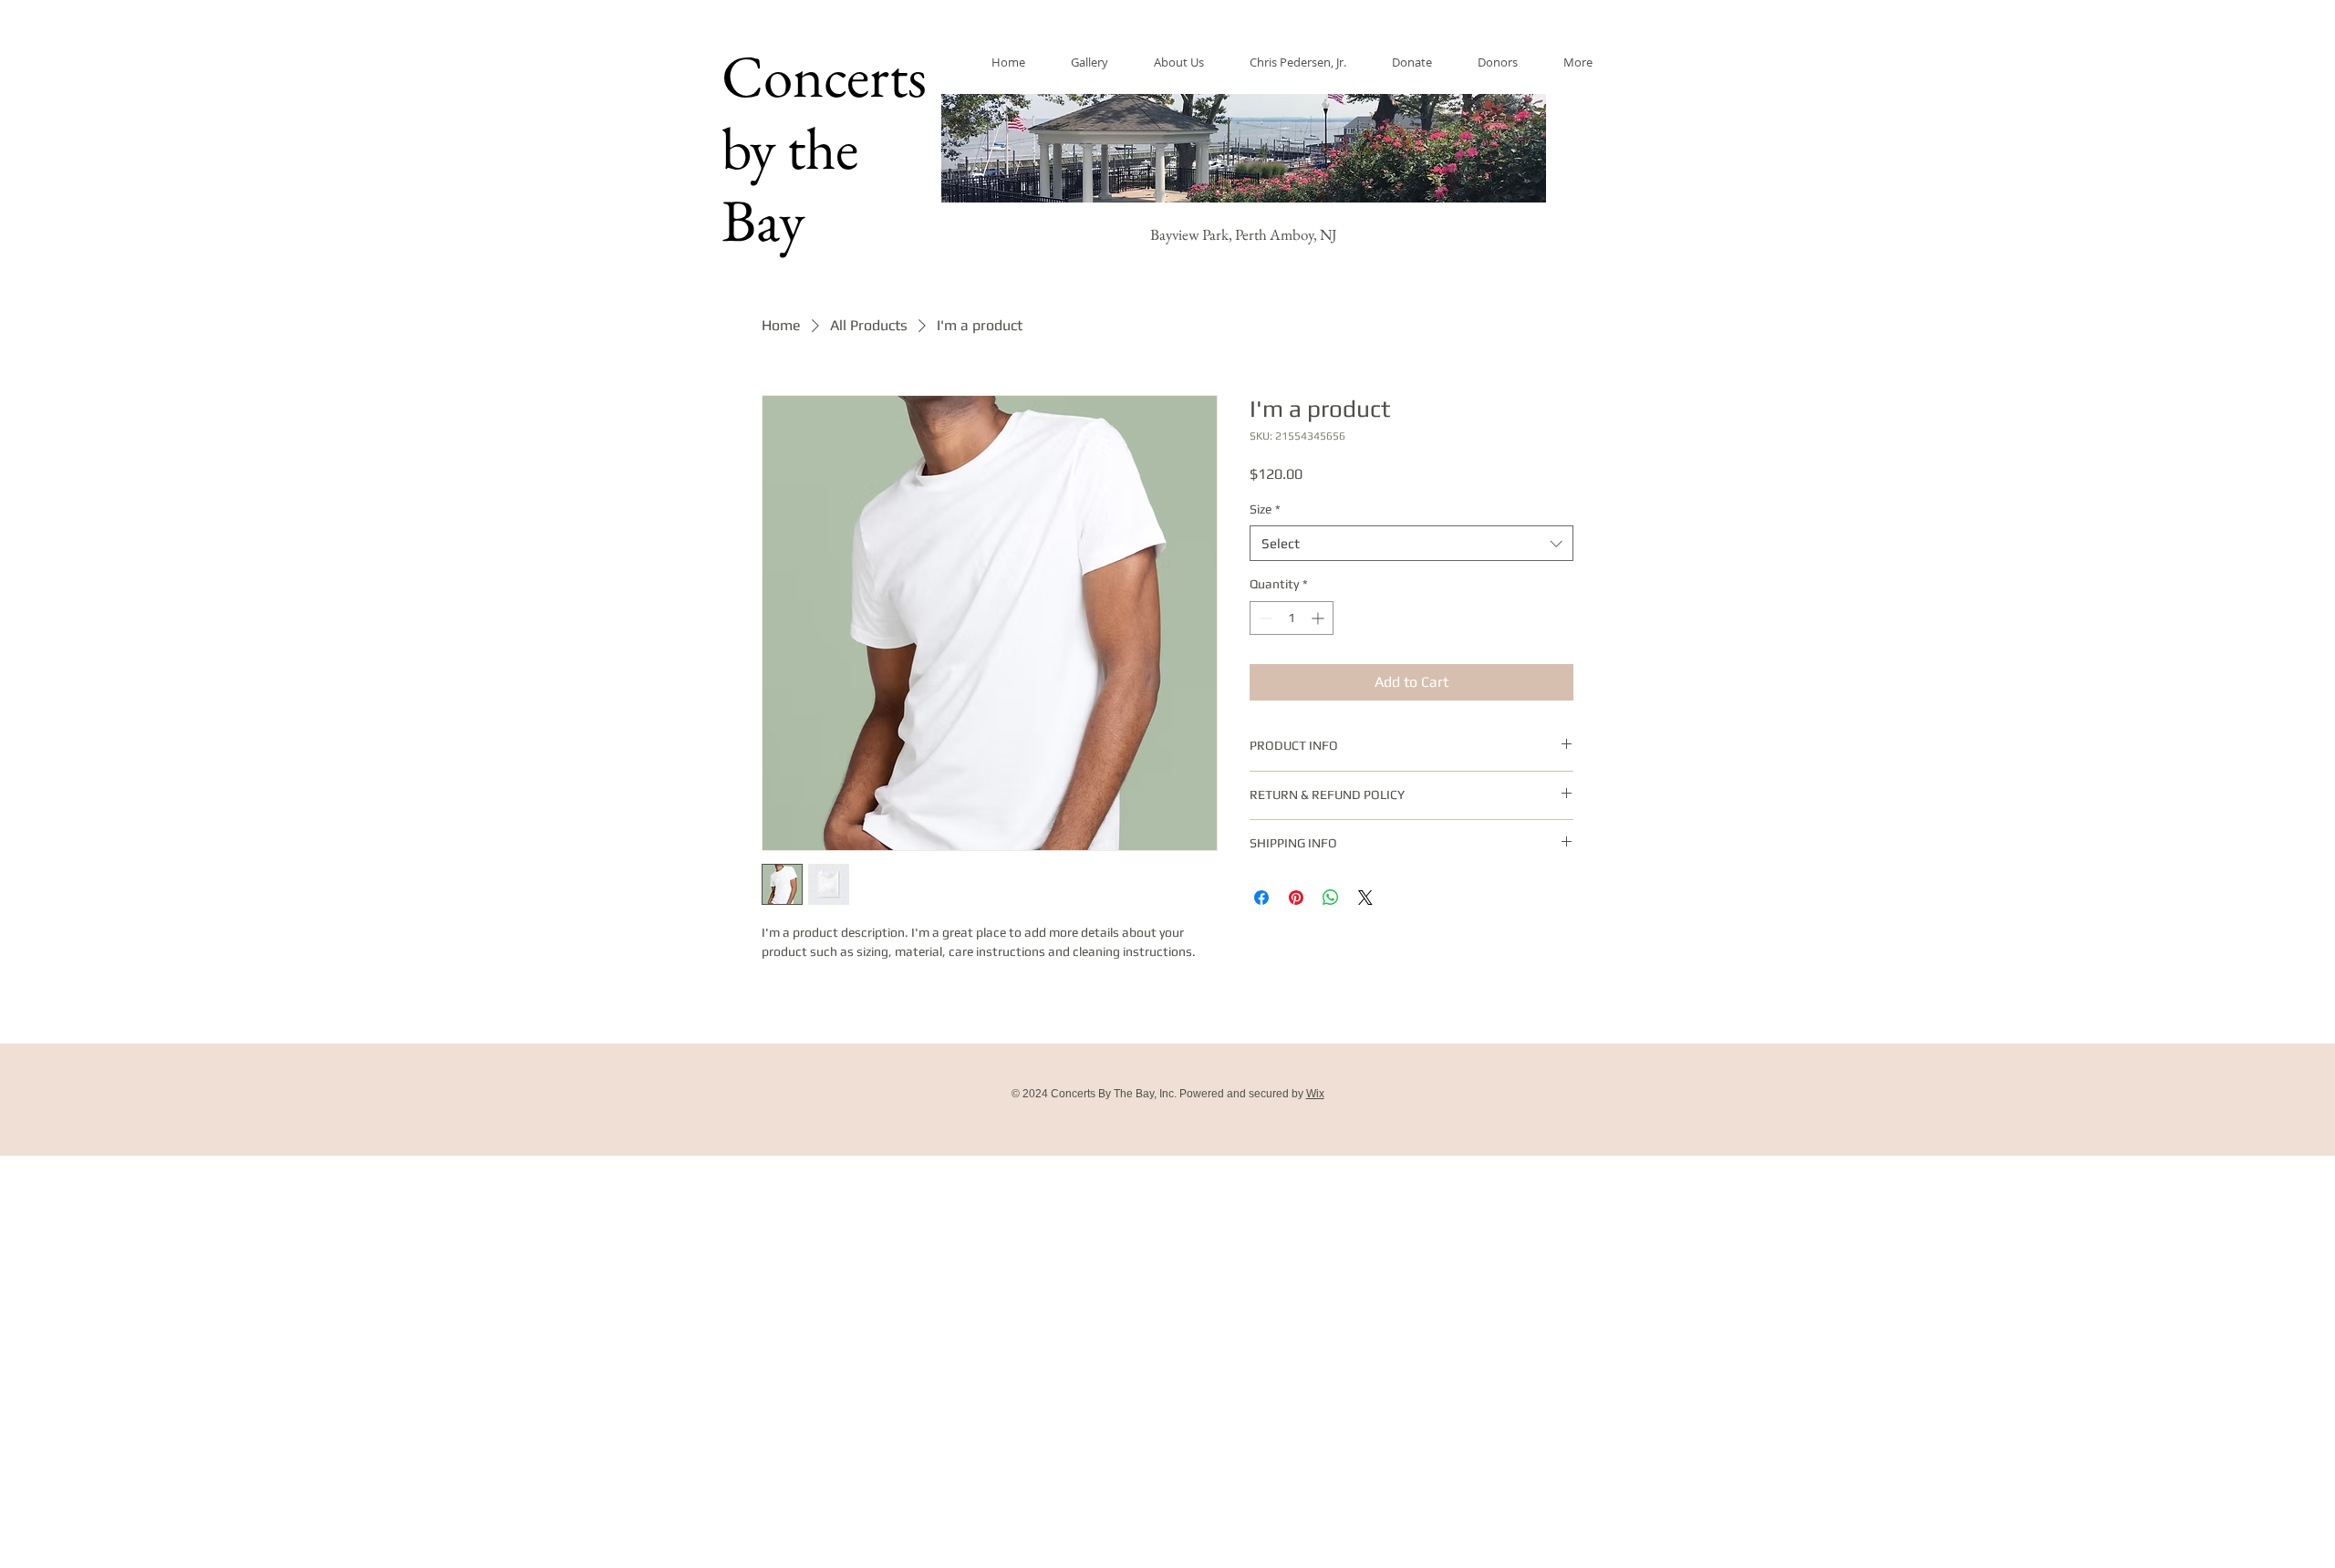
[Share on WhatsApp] (1331, 898)
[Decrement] (1264, 618)
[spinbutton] (1292, 618)
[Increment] (1319, 618)
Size (1265, 509)
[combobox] (1411, 543)
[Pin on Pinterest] (1296, 898)
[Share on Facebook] (1261, 898)
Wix (1315, 1094)
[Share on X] (1365, 898)
